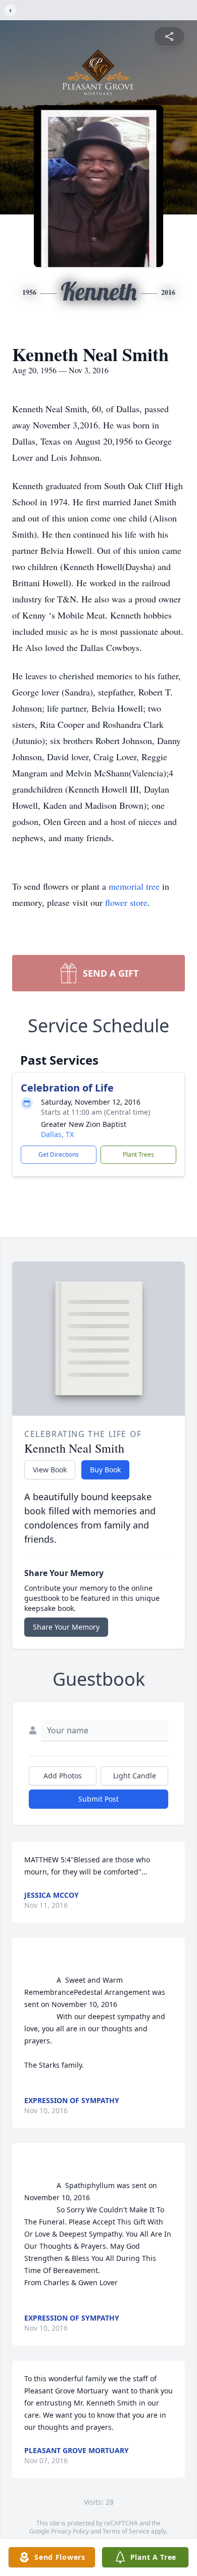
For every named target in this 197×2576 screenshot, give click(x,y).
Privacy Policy (70, 2531)
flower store (126, 902)
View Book (50, 1470)
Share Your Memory (66, 1627)
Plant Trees (138, 1154)
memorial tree (134, 886)
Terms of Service (126, 2531)
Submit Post (98, 1799)
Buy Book (105, 1470)
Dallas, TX (57, 1134)
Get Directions (59, 1154)
